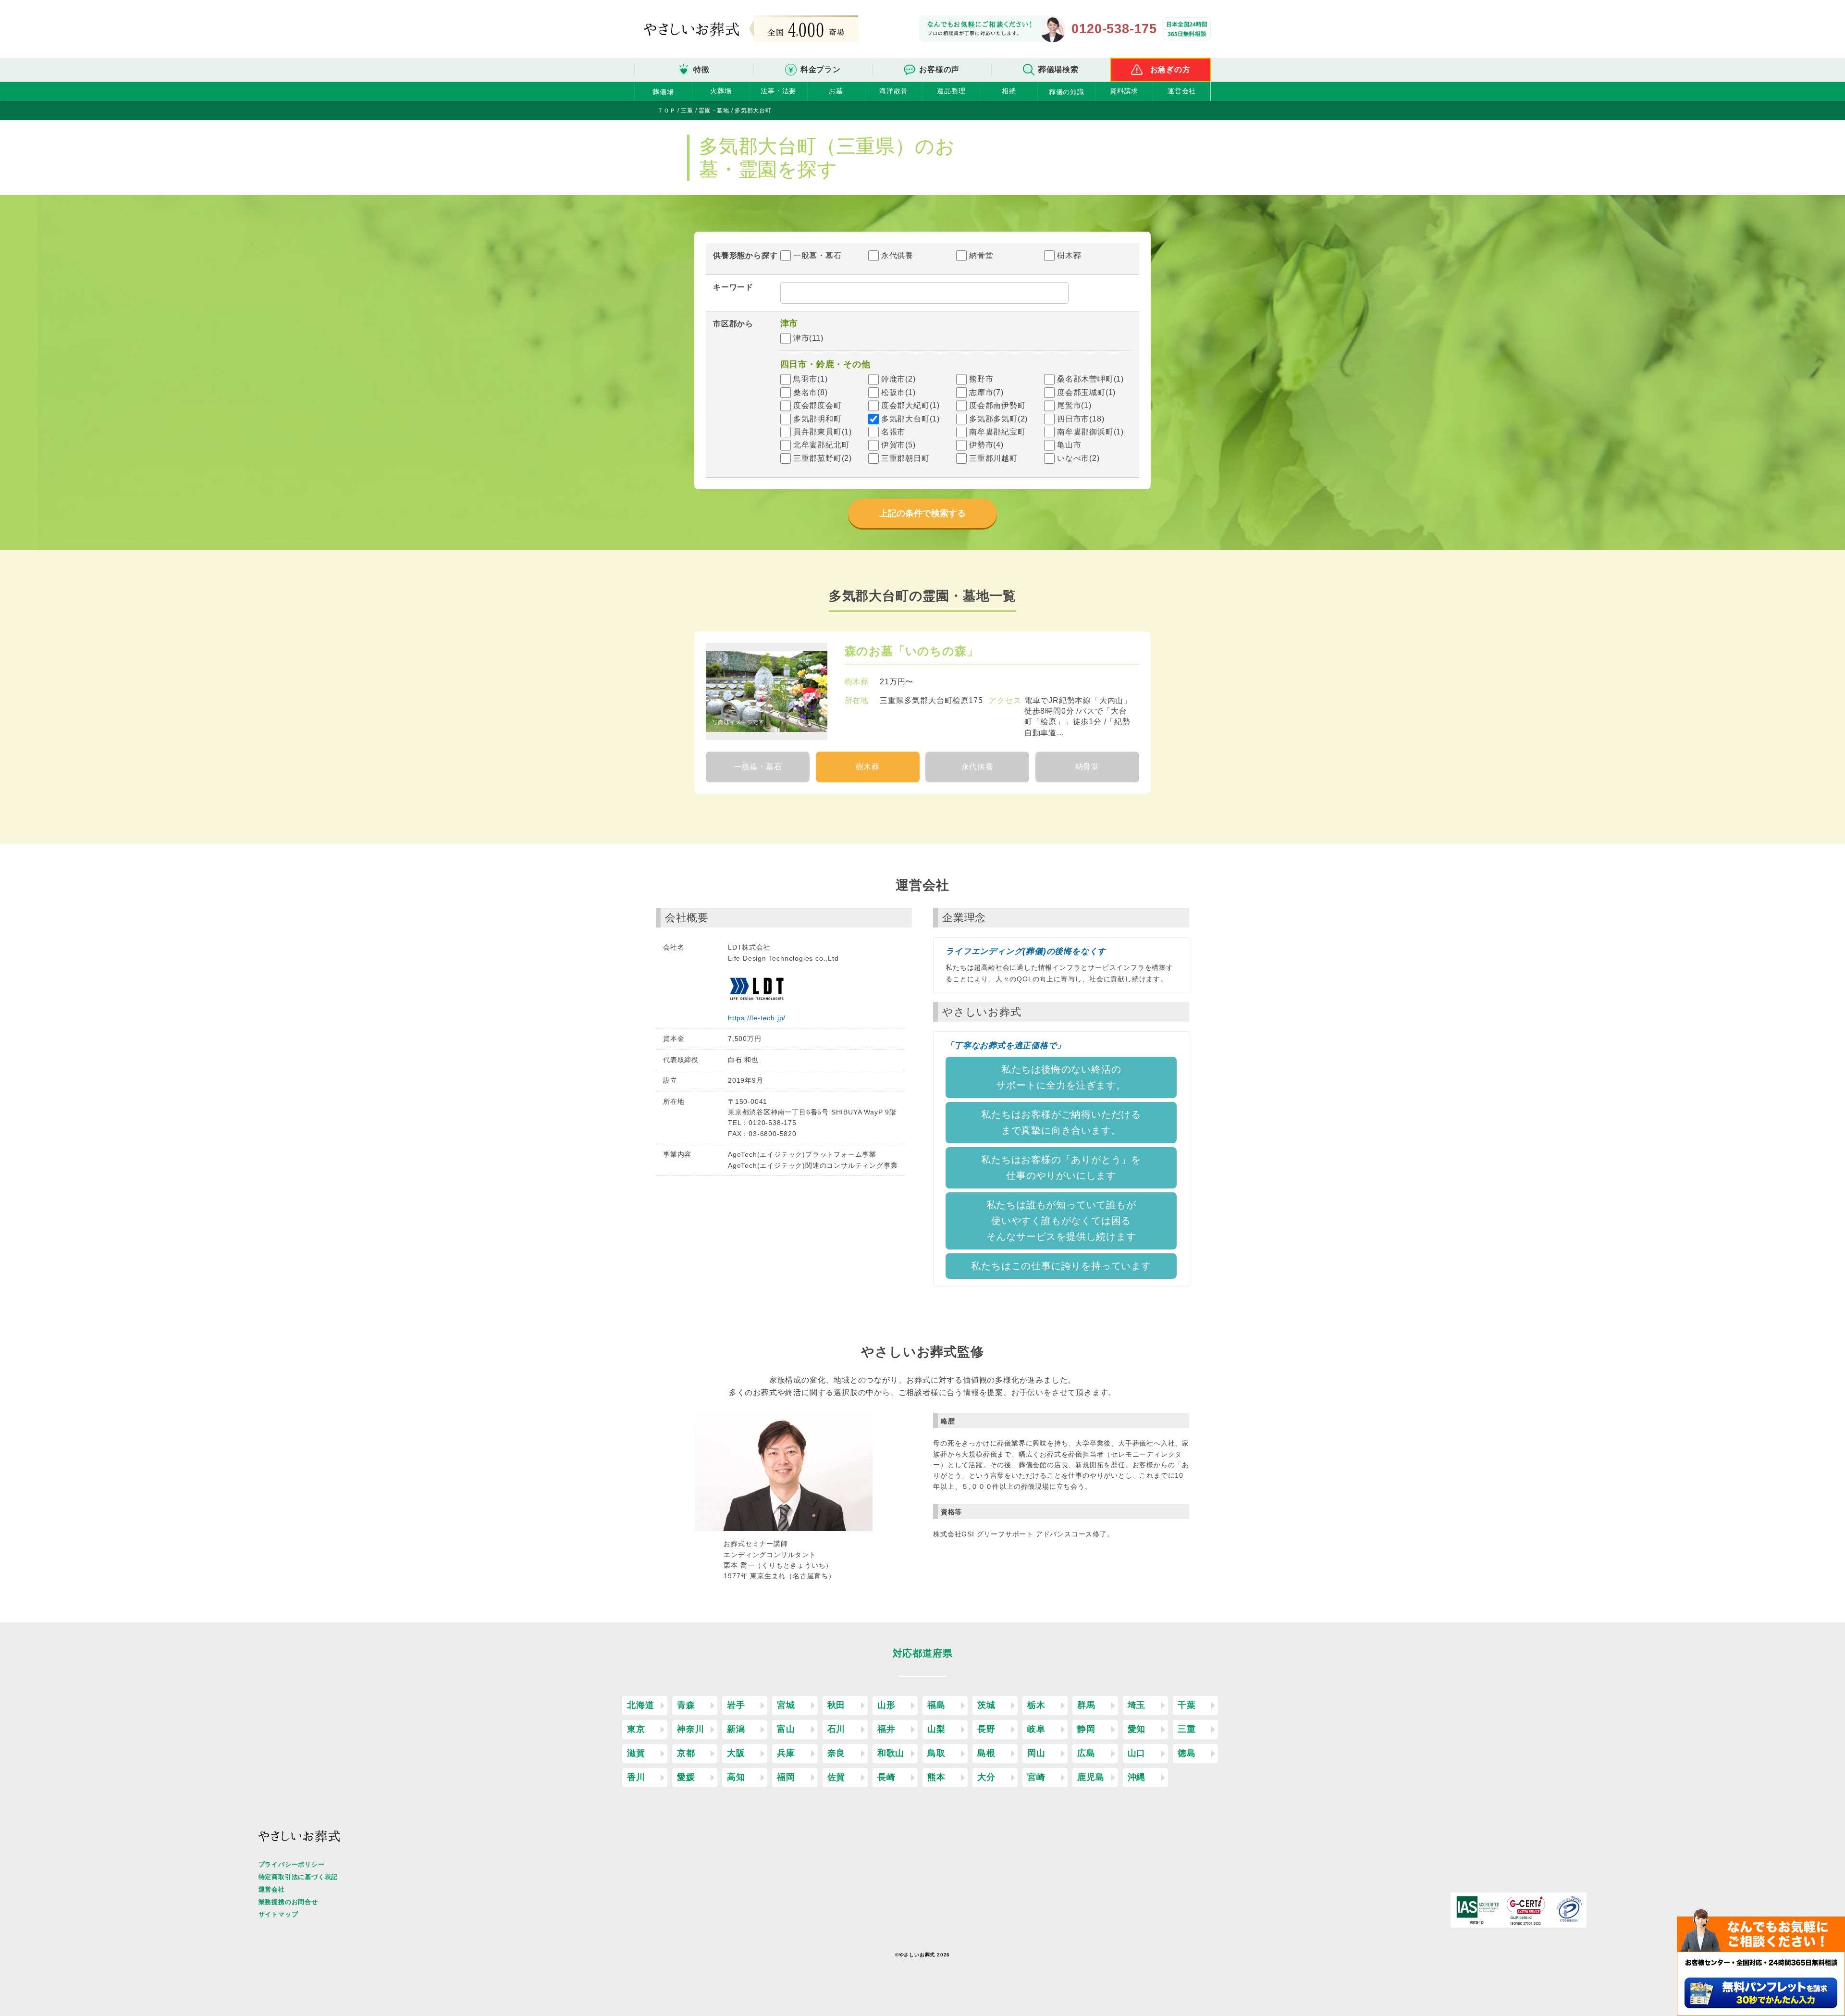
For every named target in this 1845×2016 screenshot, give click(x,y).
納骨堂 (981, 255)
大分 (986, 1777)
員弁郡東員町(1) (823, 432)
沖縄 (1137, 1777)
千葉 (1187, 1705)
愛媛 (686, 1777)
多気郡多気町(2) (998, 419)
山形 (886, 1705)
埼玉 (1137, 1705)
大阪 (736, 1753)
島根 (986, 1753)
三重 (1187, 1729)
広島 (1086, 1753)
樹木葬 (1069, 255)
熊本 (936, 1777)
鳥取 (936, 1753)
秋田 (836, 1705)
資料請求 (1124, 91)
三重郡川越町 (993, 458)
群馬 (1086, 1705)
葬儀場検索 (1058, 69)
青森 (686, 1705)
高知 (736, 1777)
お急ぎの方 (1170, 69)
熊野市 (981, 379)
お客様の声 (939, 69)
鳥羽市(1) (811, 379)
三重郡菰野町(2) (823, 458)
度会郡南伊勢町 (997, 405)
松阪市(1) (898, 392)
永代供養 (897, 255)
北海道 (640, 1705)
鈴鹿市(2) (898, 379)
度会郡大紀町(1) (910, 405)
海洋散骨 (893, 91)
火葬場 (721, 91)
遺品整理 (951, 91)
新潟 (736, 1729)
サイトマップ (278, 1914)
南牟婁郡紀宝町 (997, 432)
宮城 (786, 1705)
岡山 (1036, 1753)
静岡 (1086, 1729)
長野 (986, 1729)
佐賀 (836, 1777)
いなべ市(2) (1078, 458)
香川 (636, 1777)
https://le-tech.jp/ (757, 1018)
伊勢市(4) (986, 445)
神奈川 (690, 1729)
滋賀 (636, 1753)
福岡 (786, 1777)
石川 (836, 1729)
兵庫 (786, 1753)
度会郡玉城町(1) (1086, 392)
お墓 (836, 91)
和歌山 (891, 1753)
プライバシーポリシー (292, 1864)
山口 (1137, 1753)
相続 (1009, 91)
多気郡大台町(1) (910, 419)
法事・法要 (778, 91)
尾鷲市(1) (1074, 405)
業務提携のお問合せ (288, 1902)
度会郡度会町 (818, 405)
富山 (786, 1729)
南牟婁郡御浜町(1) (1090, 432)
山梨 (936, 1729)
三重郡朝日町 (905, 458)
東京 (636, 1729)
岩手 (736, 1705)
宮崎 (1036, 1777)
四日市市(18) (1081, 419)
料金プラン (821, 69)
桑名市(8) (811, 392)
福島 (936, 1705)
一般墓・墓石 (818, 255)
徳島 (1187, 1753)
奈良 (836, 1753)
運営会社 (1182, 91)
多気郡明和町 (818, 419)
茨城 (986, 1705)
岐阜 (1036, 1729)
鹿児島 (1091, 1777)
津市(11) (808, 338)
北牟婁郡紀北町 (822, 445)
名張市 (893, 432)
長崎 (886, 1777)
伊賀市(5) (898, 445)
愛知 (1137, 1729)
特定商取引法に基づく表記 (298, 1877)
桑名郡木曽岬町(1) (1090, 379)
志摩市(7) (986, 392)
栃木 (1036, 1705)
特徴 (701, 69)
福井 (886, 1729)
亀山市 (1069, 445)
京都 (686, 1753)
